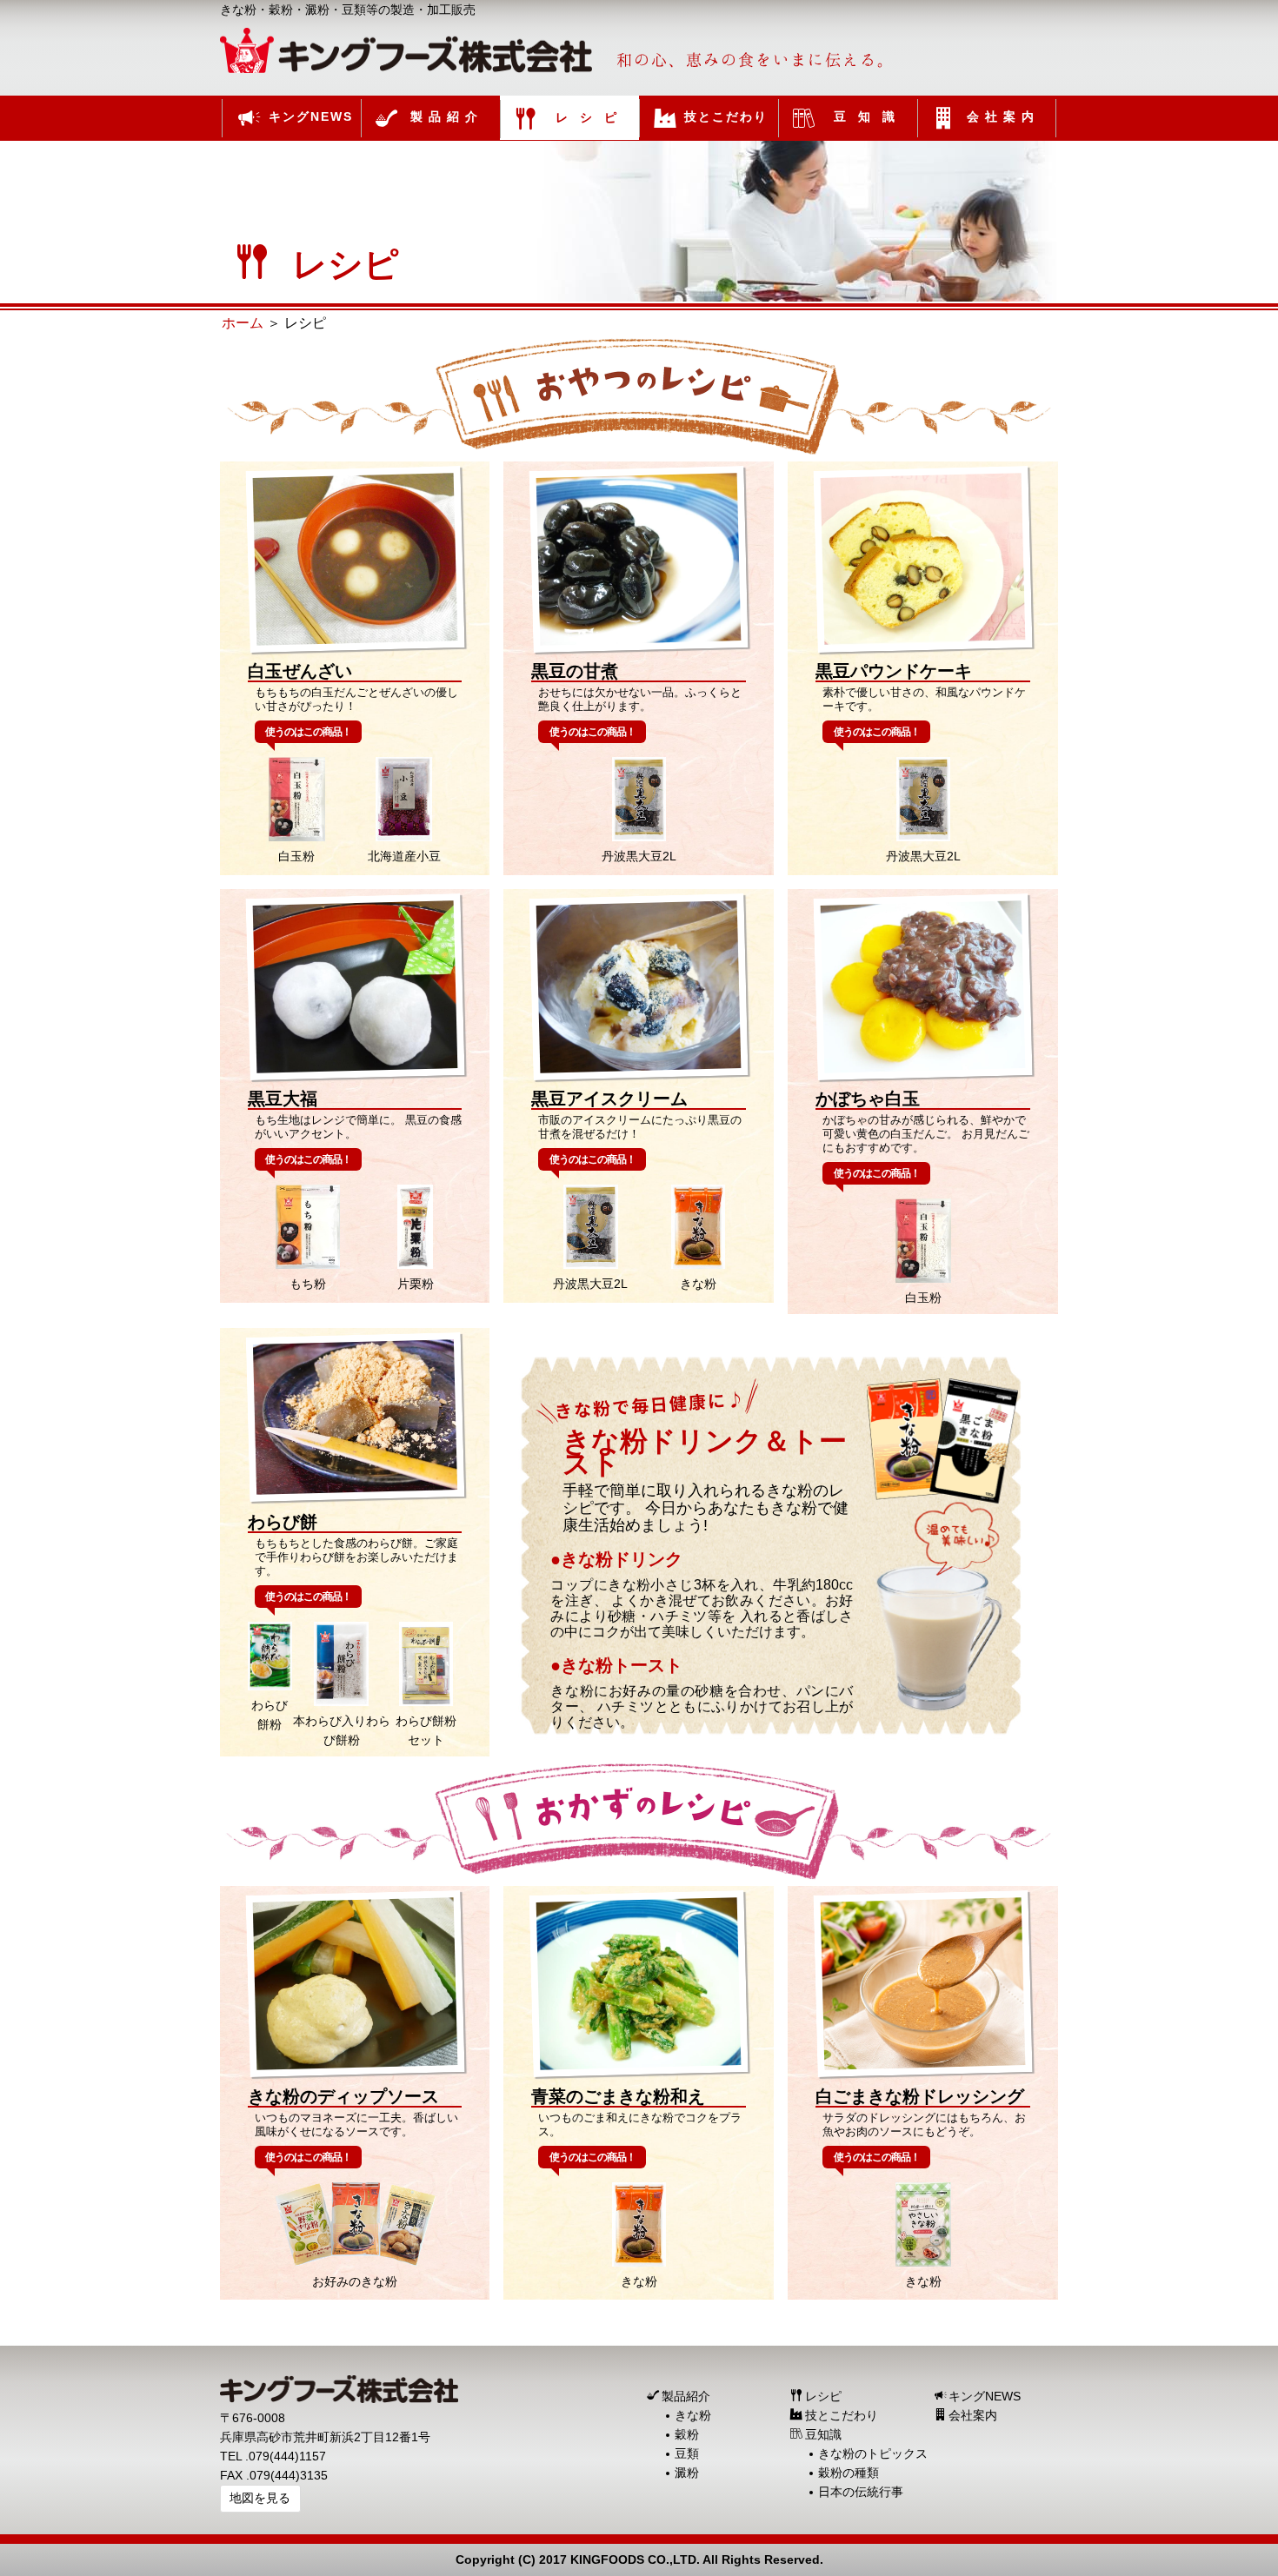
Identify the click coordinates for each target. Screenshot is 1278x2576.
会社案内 (973, 2415)
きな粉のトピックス (873, 2453)
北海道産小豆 (404, 856)
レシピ (823, 2396)
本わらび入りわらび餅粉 (342, 1730)
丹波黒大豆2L (639, 856)
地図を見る (260, 2498)
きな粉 (698, 1284)
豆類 (687, 2453)
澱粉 (687, 2473)
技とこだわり (842, 2415)
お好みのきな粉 (355, 2281)
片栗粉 (416, 1284)
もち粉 (308, 1284)
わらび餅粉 (270, 1715)
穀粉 (687, 2434)
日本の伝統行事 (861, 2492)
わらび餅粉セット (426, 1730)
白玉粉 (296, 856)
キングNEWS (985, 2396)
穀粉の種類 (849, 2473)
